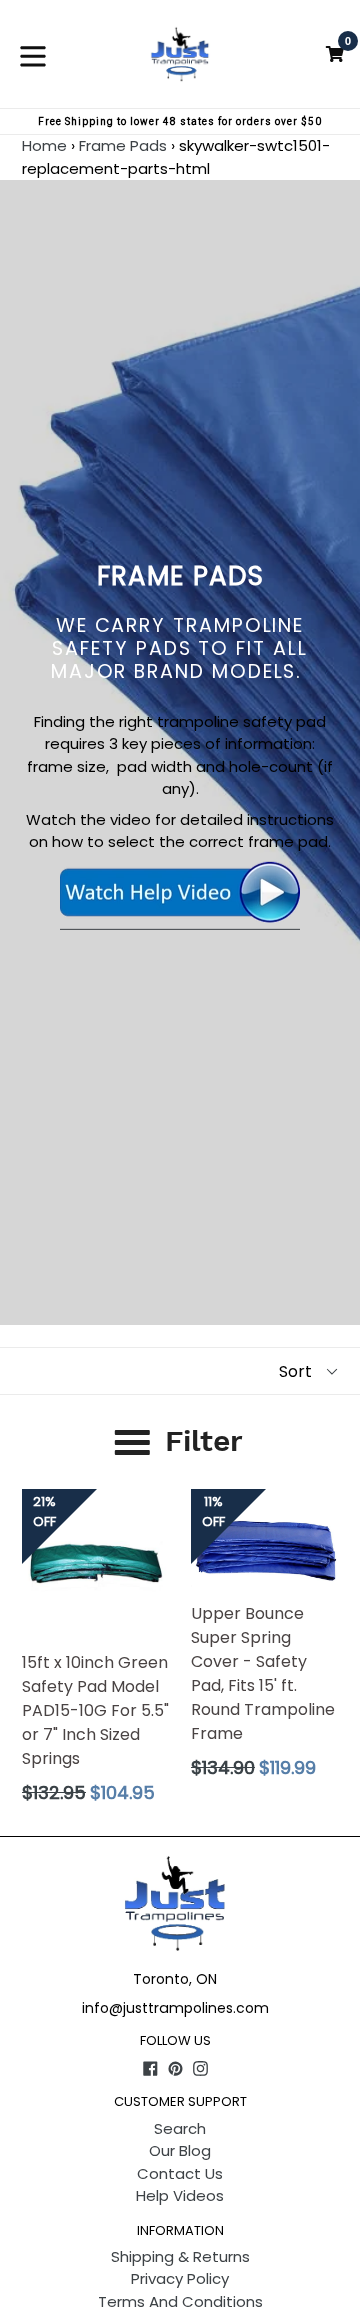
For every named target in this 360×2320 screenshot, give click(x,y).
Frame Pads (123, 145)
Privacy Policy (180, 2278)
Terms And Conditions (180, 2301)
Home (44, 145)
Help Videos (180, 2195)
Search (180, 2128)
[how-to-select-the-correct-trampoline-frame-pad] (180, 918)
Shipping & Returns (180, 2256)
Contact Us (180, 2173)
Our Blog (180, 2150)
